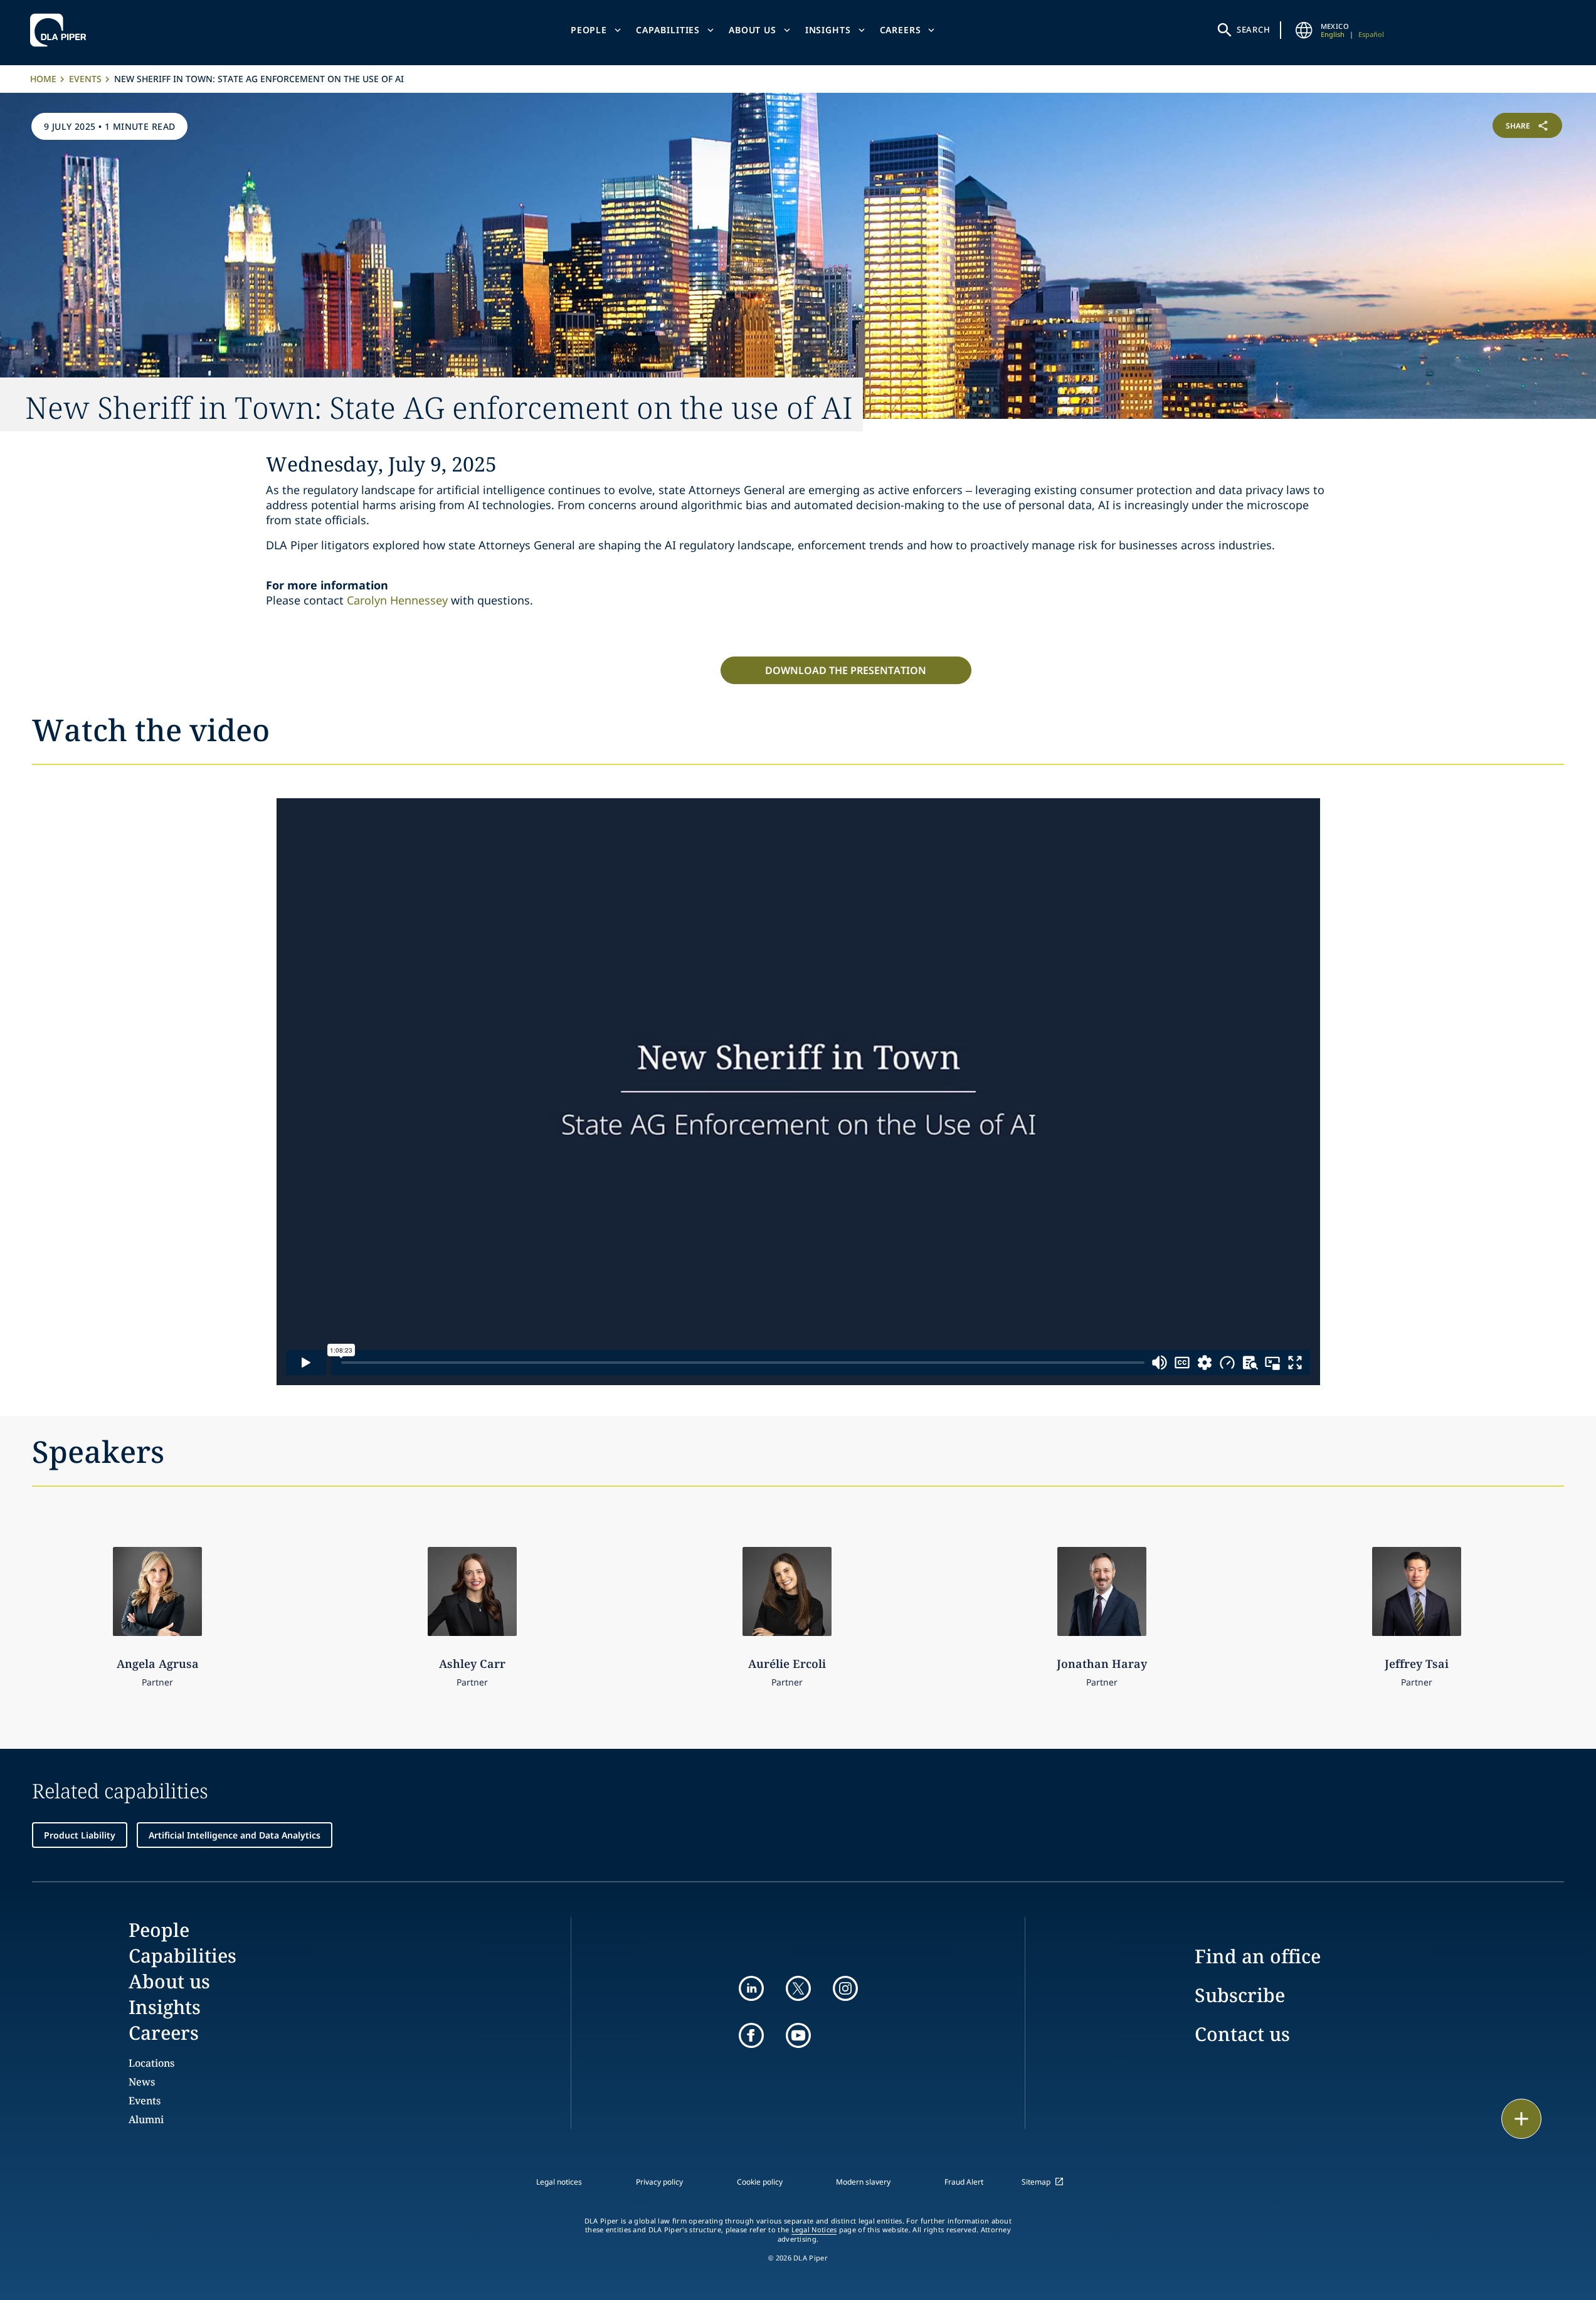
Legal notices (559, 2182)
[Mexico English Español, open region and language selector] (1304, 30)
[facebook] (751, 2035)
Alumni (146, 2119)
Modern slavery (863, 2182)
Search (1254, 29)
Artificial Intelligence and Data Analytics (235, 1835)
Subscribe (1240, 1995)
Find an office (1258, 1956)
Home (43, 79)
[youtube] (798, 2035)
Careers (901, 30)
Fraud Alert (964, 2182)
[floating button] (1521, 2119)
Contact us (1242, 2034)
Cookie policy (760, 2182)
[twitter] (798, 1988)
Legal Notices (814, 2230)
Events (85, 79)
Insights (828, 30)
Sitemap (1036, 2182)
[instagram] (845, 1988)
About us (753, 30)
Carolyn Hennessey (397, 600)
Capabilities (668, 30)
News (142, 2082)
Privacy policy (659, 2182)
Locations (151, 2063)
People (589, 30)
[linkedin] (751, 1988)
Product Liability (80, 1835)
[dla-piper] (61, 30)
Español (1371, 34)
